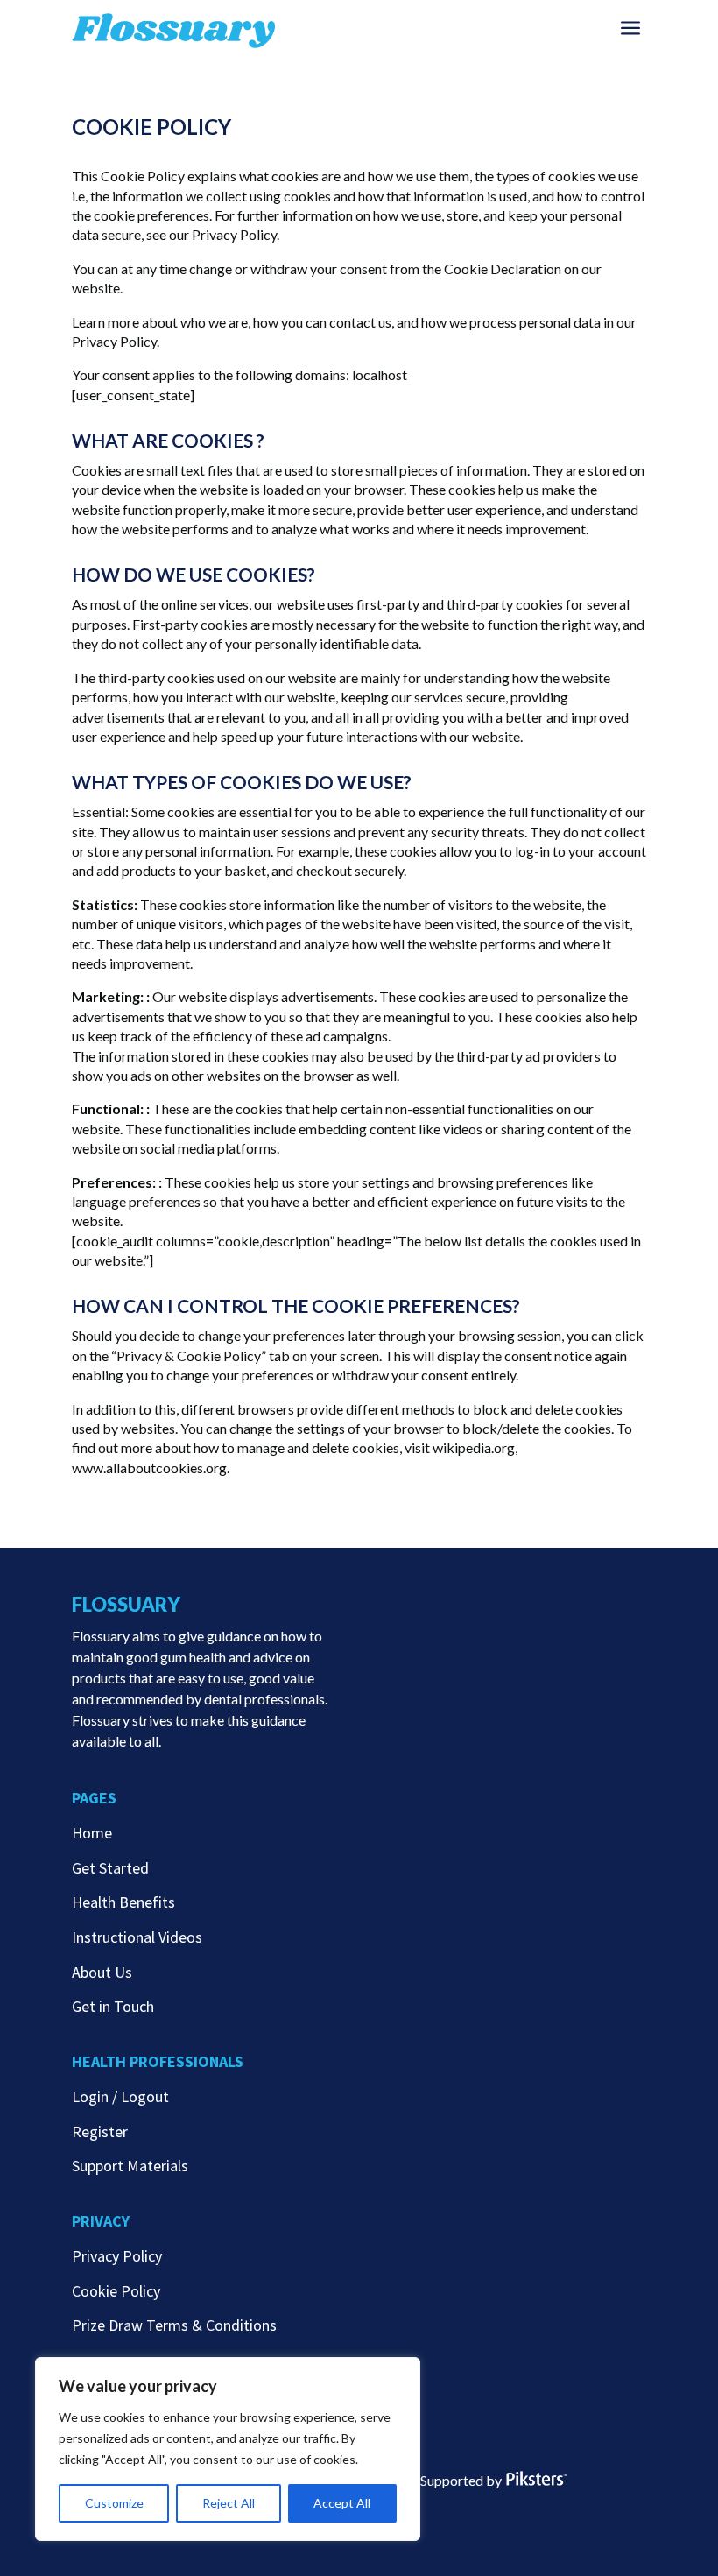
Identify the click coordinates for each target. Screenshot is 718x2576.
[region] (228, 2449)
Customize (114, 2503)
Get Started (110, 1868)
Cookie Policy (116, 2291)
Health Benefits (123, 1902)
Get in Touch (113, 2006)
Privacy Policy (117, 2256)
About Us (102, 1972)
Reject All (229, 2503)
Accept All (342, 2503)
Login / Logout (120, 2096)
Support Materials (130, 2166)
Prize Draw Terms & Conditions (174, 2325)
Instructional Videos (137, 1937)
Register (100, 2131)
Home (92, 1833)
